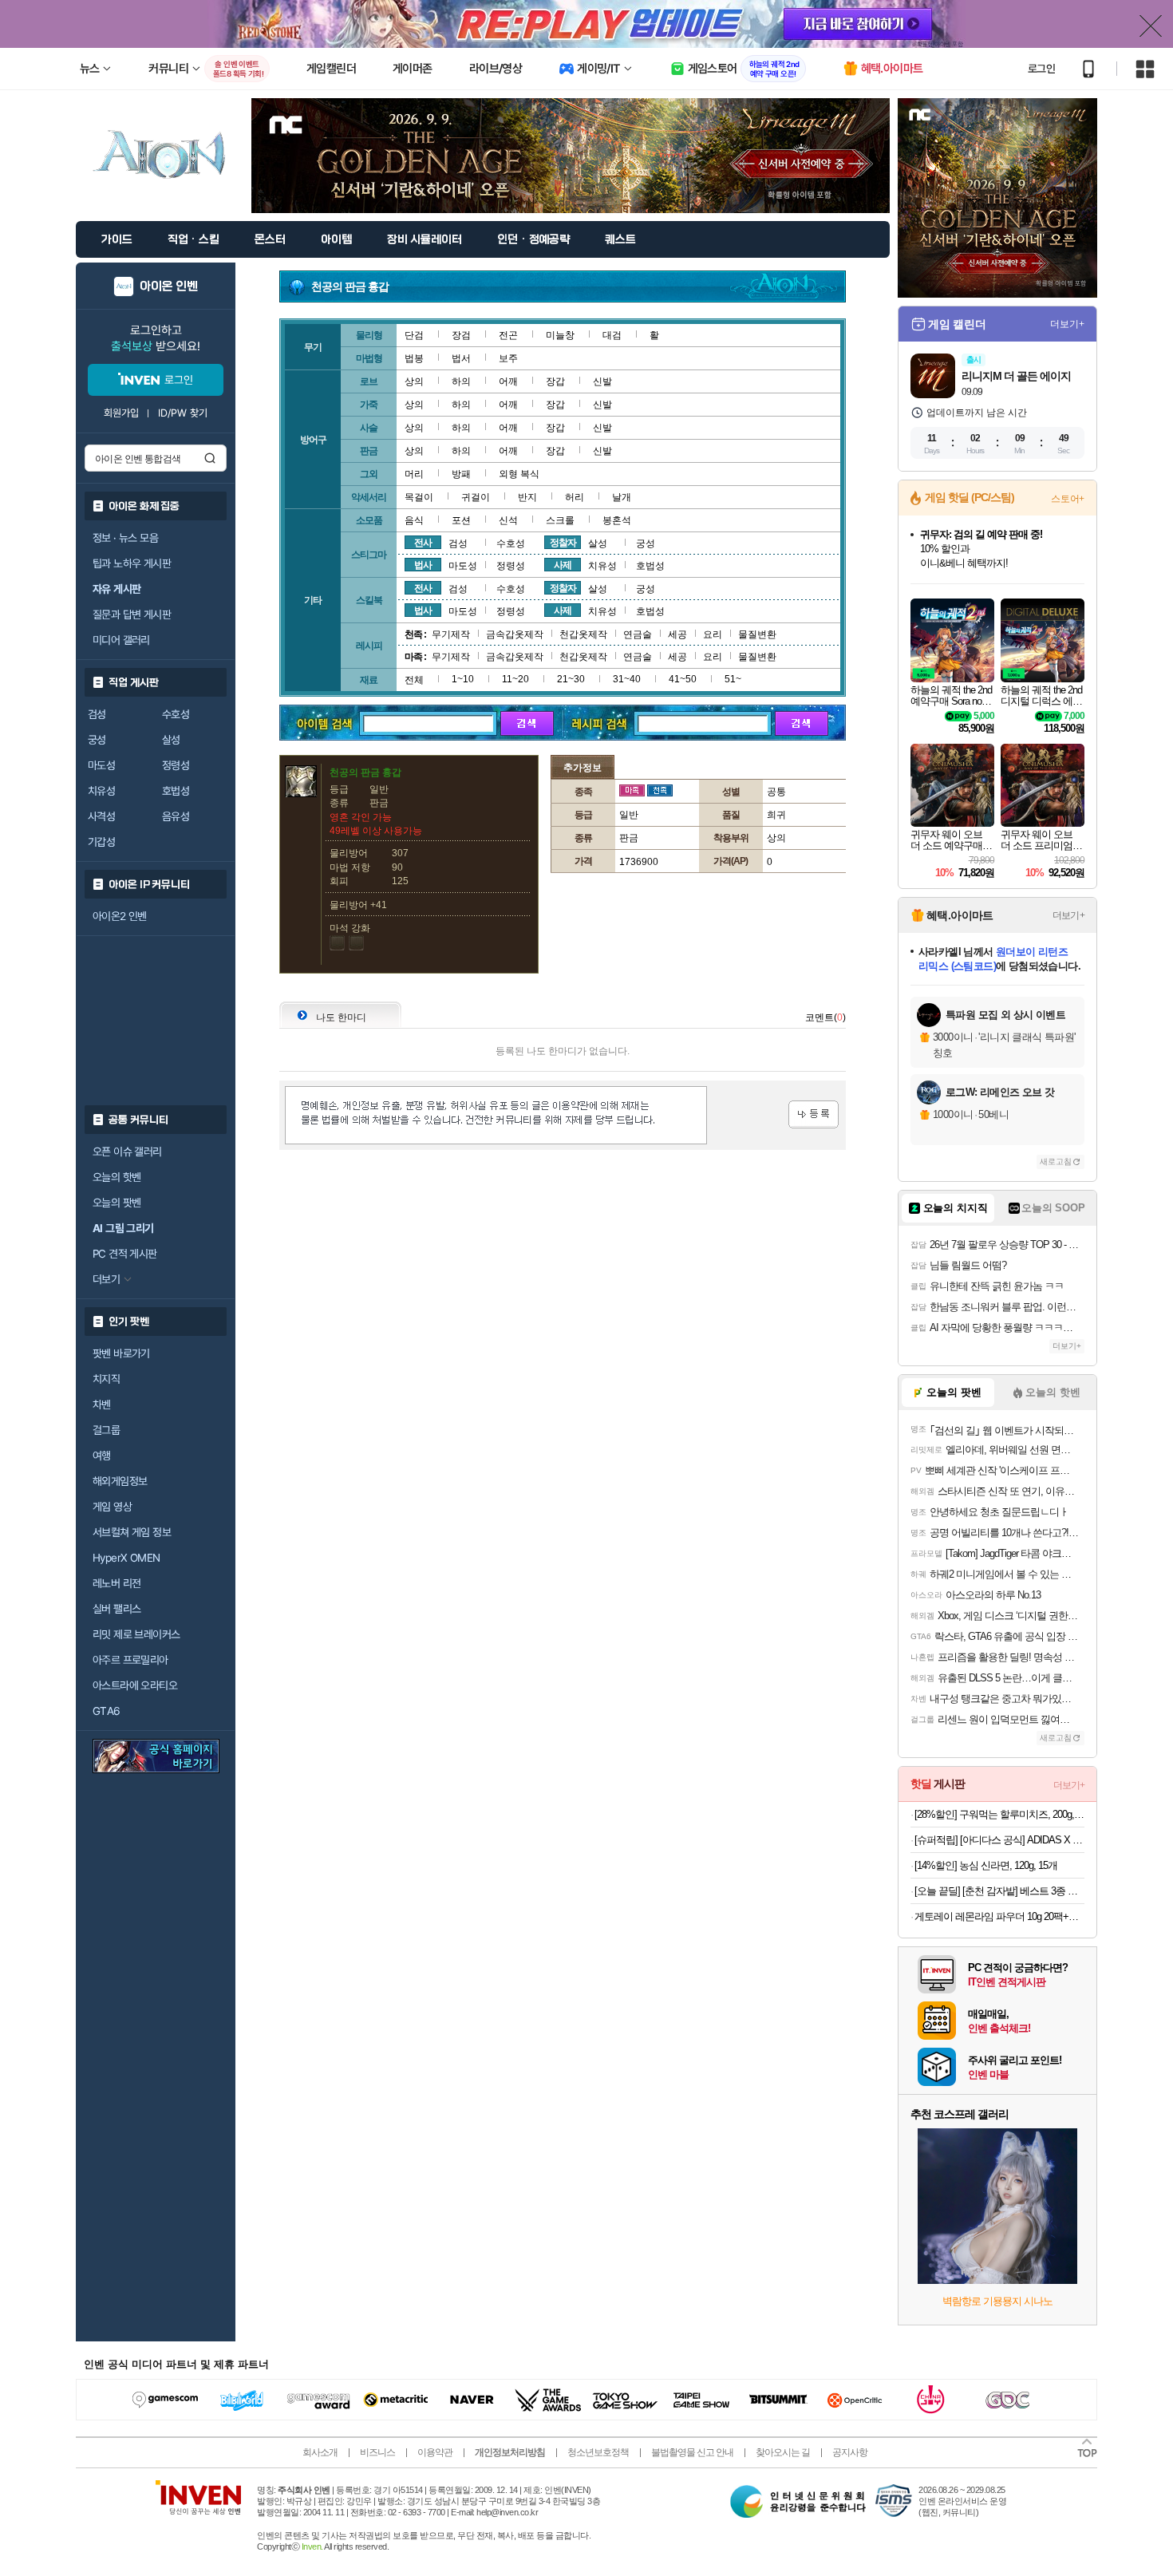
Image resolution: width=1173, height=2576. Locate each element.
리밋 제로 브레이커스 (136, 1634)
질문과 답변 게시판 (132, 614)
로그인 (1041, 69)
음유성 (176, 816)
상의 (414, 381)
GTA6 (107, 1711)
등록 (814, 1114)
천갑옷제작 (583, 634)
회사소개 (320, 2452)
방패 (461, 474)
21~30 (571, 679)
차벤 (102, 1405)
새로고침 (1056, 1162)
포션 (461, 520)
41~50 (683, 679)
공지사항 (850, 2452)
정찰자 (563, 543)
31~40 (627, 679)
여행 (102, 1456)
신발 (602, 381)
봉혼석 (617, 520)
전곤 (508, 335)
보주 (508, 358)
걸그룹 (106, 1430)
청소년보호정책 (598, 2452)
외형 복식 (519, 474)
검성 (97, 714)
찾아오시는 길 (783, 2452)
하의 (461, 381)
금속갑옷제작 (515, 634)
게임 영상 (112, 1507)
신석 (508, 520)
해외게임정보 (120, 1481)
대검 (612, 335)
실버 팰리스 (117, 1609)
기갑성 (101, 842)
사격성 (101, 816)
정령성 (176, 765)
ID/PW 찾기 (183, 413)
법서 (461, 358)
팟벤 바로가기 (121, 1353)
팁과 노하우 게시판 (132, 563)
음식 (414, 520)
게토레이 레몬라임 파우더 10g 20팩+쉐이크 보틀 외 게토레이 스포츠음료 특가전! (999, 1916)
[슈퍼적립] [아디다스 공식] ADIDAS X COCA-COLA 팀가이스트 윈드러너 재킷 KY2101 (999, 1840)
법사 (423, 565)
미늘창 (560, 335)
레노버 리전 (117, 1583)
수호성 (176, 714)
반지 (527, 497)
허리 (575, 497)
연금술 (638, 634)
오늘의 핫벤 (117, 1177)
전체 (414, 680)
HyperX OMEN (126, 1558)
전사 (423, 543)
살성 (171, 740)
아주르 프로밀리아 (130, 1660)
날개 (622, 497)
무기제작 (451, 634)
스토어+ (1068, 499)
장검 (461, 335)
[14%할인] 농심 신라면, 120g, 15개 (986, 1865)
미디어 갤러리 (121, 640)
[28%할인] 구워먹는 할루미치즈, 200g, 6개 (999, 1814)
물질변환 (757, 634)
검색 (210, 458)
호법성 (176, 791)
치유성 (101, 791)
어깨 (508, 381)
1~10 (463, 679)
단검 (414, 335)
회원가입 (121, 413)
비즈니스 (377, 2452)
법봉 (414, 358)
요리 (713, 634)
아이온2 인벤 (120, 916)
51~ (733, 679)
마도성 (101, 765)
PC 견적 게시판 (125, 1254)
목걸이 (419, 497)
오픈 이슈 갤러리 (127, 1152)
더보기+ (1067, 324)
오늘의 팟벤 (117, 1203)
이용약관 (435, 2452)
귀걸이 (476, 497)
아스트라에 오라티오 (135, 1685)
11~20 (515, 679)
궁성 (97, 740)
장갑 (555, 381)
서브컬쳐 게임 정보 (132, 1532)
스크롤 (560, 520)
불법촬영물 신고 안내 (692, 2452)
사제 (563, 565)
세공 (677, 634)
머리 (414, 474)
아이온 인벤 (169, 286)
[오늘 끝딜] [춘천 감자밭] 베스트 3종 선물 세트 (999, 1891)
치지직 (106, 1379)
